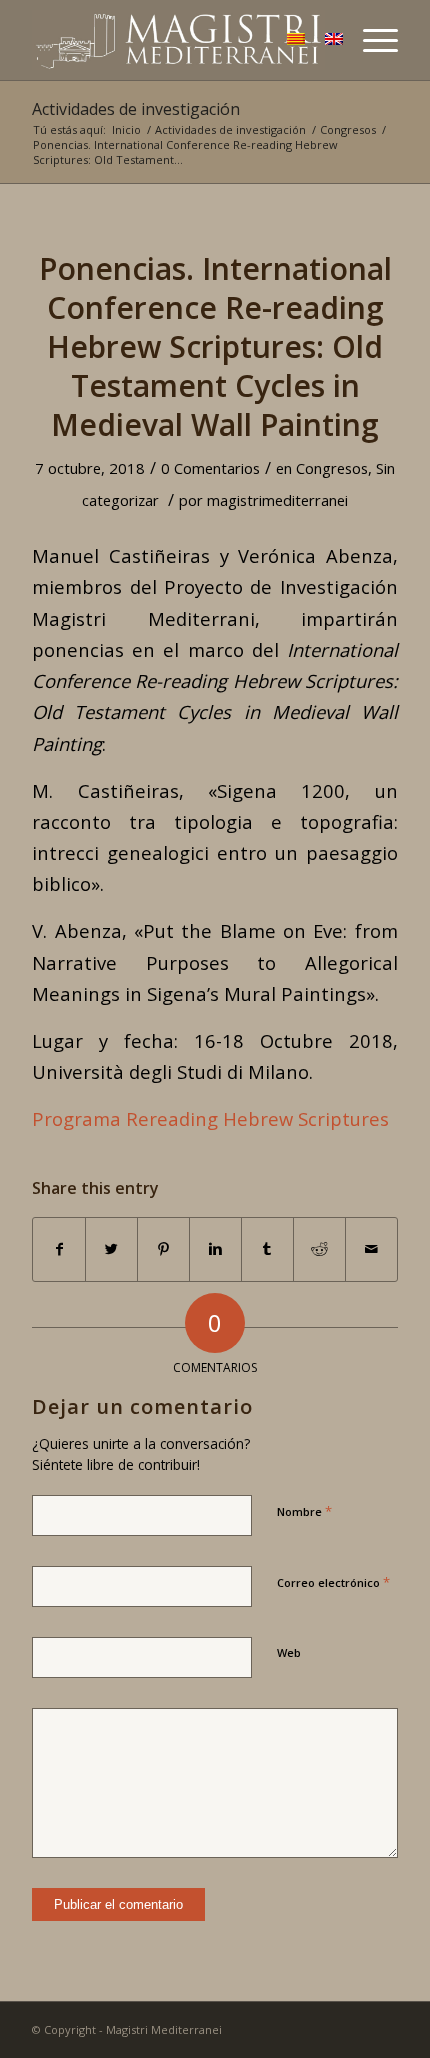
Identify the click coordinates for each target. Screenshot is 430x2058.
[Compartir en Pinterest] (163, 1249)
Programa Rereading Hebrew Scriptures (210, 1118)
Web (289, 1652)
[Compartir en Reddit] (319, 1249)
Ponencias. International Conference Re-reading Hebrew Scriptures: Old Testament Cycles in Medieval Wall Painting (215, 346)
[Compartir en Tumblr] (267, 1249)
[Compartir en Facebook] (59, 1249)
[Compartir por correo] (371, 1249)
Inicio (126, 129)
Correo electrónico (333, 1582)
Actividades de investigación (136, 109)
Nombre (304, 1511)
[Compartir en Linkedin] (215, 1249)
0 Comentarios (210, 468)
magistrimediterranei (277, 500)
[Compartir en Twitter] (111, 1249)
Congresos (348, 129)
